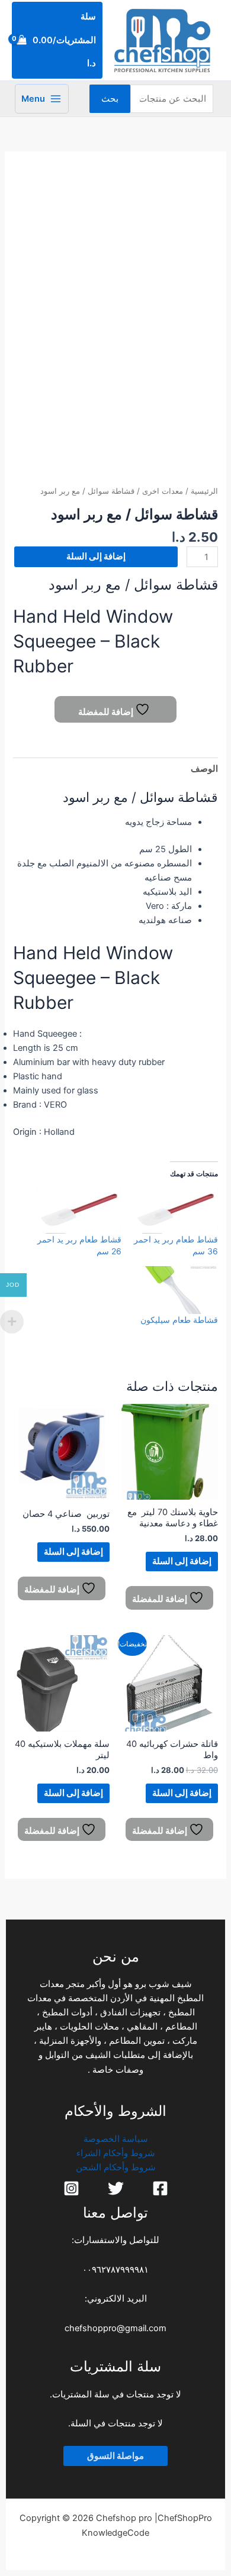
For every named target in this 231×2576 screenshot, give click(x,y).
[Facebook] (160, 2188)
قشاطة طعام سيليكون (179, 1320)
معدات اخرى (163, 491)
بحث (110, 99)
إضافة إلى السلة (96, 556)
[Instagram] (71, 2188)
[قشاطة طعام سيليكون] (176, 1290)
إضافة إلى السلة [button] (182, 1561)
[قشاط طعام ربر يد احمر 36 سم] (176, 1210)
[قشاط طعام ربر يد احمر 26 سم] (79, 1210)
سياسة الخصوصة (116, 2139)
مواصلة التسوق (115, 2456)
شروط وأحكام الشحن (116, 2167)
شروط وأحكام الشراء (116, 2153)
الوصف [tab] (204, 769)
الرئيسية (204, 491)
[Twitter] (116, 2188)
